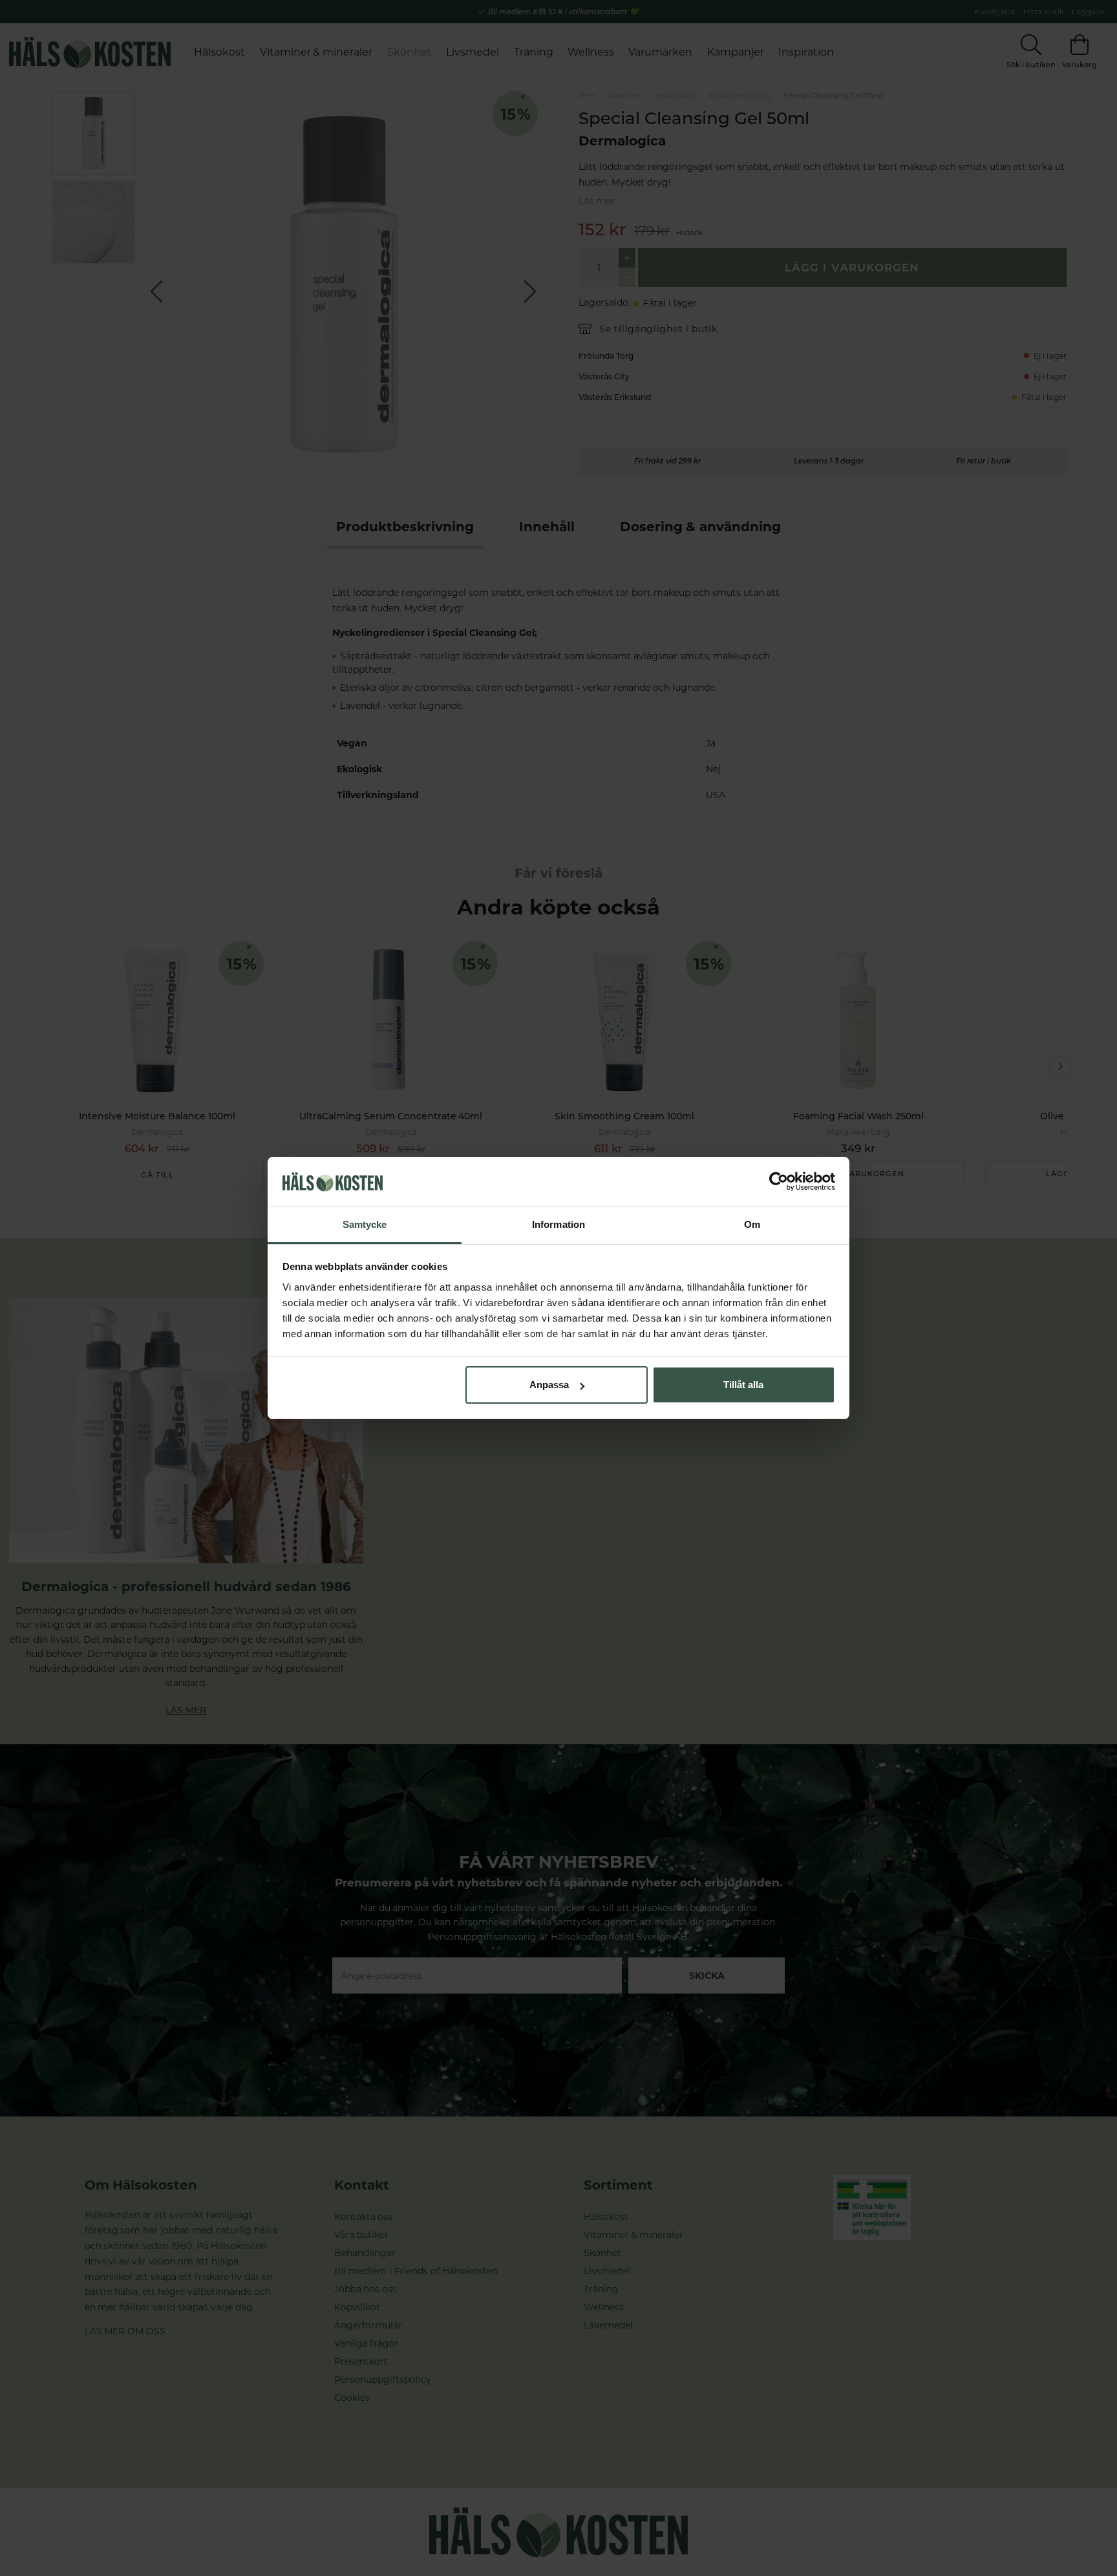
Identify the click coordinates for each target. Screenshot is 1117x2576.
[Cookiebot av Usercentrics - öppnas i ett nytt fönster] (779, 1182)
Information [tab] (558, 1224)
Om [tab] (752, 1224)
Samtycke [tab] (365, 1224)
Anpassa (549, 1385)
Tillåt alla (743, 1385)
